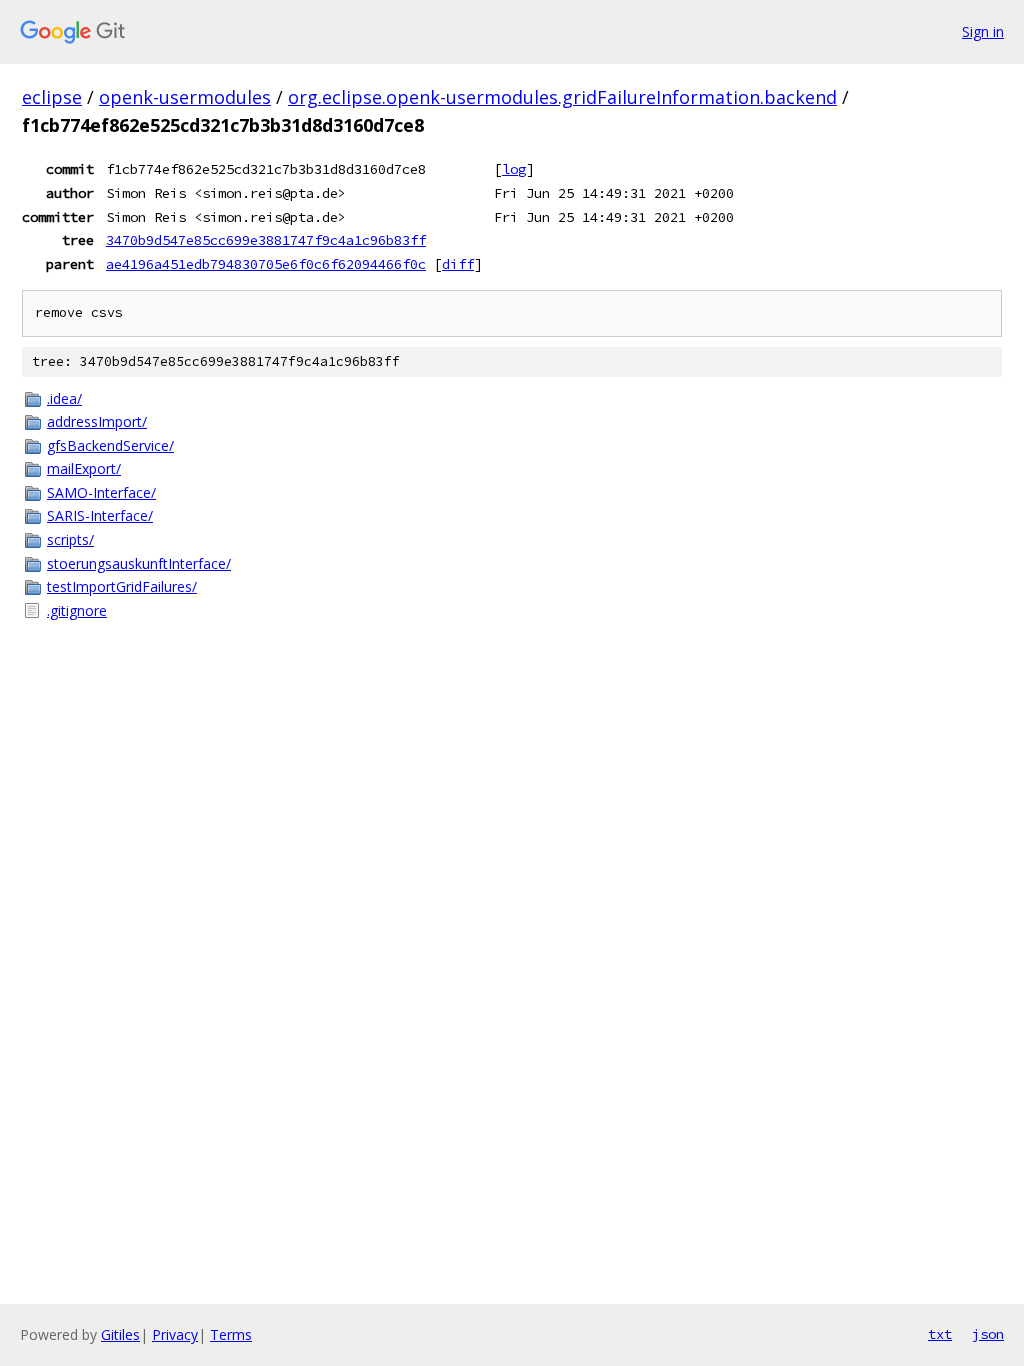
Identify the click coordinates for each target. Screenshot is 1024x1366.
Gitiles (120, 1334)
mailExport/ (84, 468)
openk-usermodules (185, 97)
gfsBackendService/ (110, 445)
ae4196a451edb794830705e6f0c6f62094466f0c (266, 264)
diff (458, 264)
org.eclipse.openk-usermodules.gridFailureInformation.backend (562, 97)
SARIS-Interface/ (100, 515)
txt (940, 1334)
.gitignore (77, 610)
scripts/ (70, 539)
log (514, 169)
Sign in (983, 31)
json (988, 1334)
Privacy (175, 1334)
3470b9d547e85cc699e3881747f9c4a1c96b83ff (266, 240)
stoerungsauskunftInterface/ (139, 563)
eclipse (52, 97)
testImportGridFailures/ (122, 586)
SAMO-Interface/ (101, 492)
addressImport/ (97, 421)
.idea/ (64, 398)
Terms (231, 1334)
